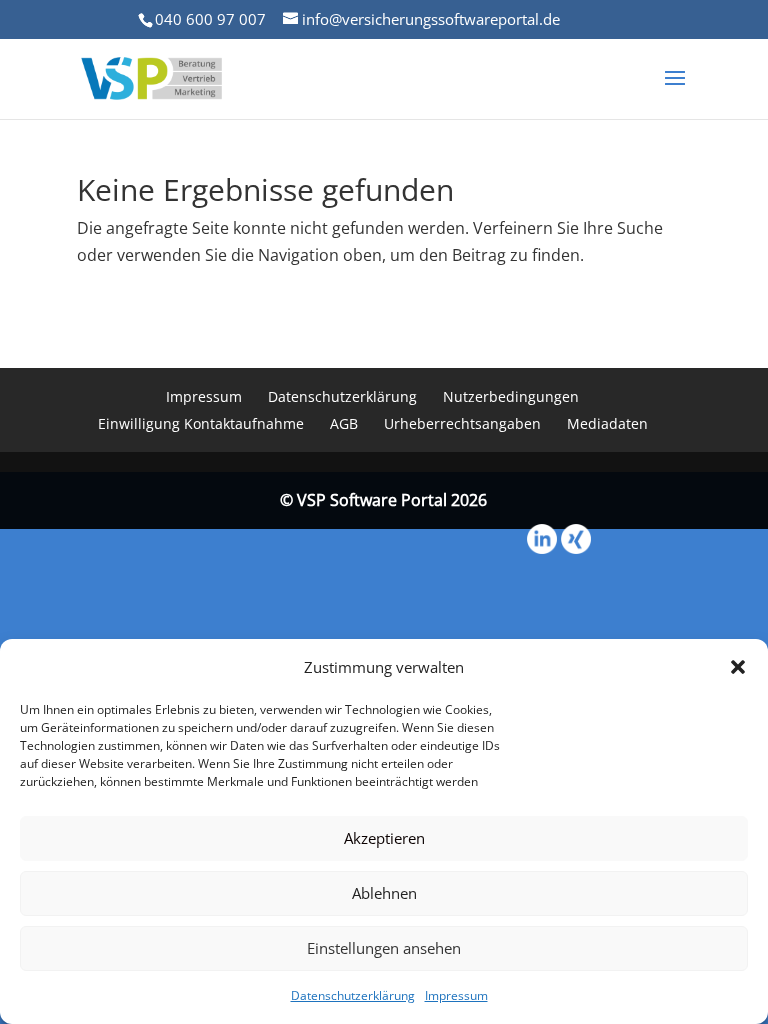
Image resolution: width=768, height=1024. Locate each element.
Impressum (456, 995)
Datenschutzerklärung (353, 995)
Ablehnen (384, 893)
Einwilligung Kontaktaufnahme (201, 423)
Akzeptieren (384, 838)
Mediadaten (607, 423)
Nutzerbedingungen (511, 396)
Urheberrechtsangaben (462, 423)
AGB (344, 423)
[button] (738, 667)
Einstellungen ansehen (384, 948)
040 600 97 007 (210, 19)
